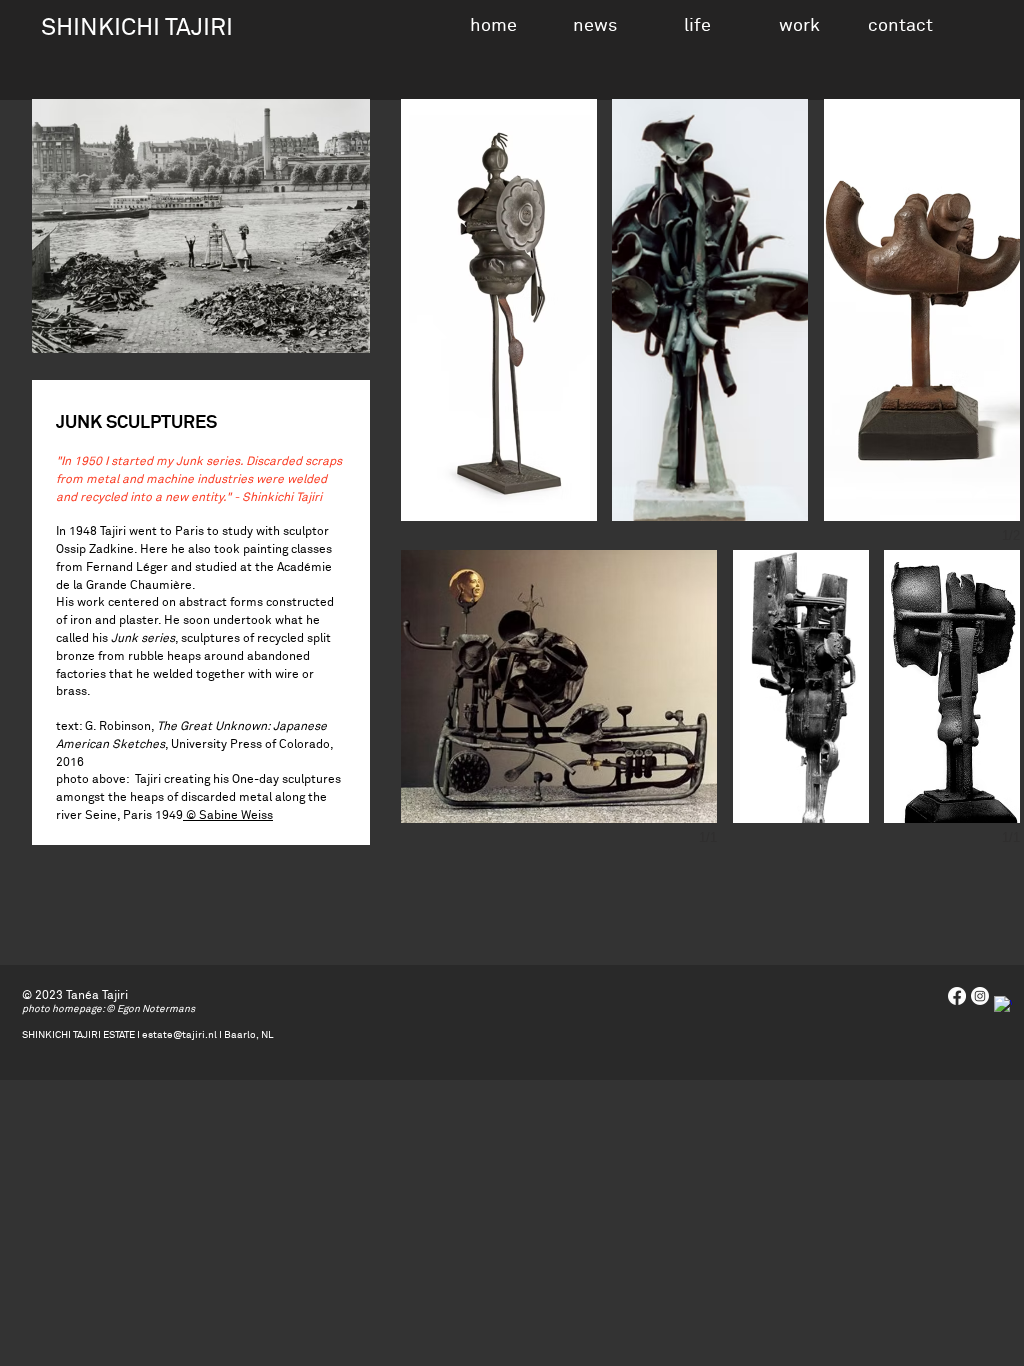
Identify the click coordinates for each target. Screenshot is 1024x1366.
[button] (697, 24)
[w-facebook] (1003, 1005)
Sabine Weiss (236, 816)
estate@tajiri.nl (179, 1035)
